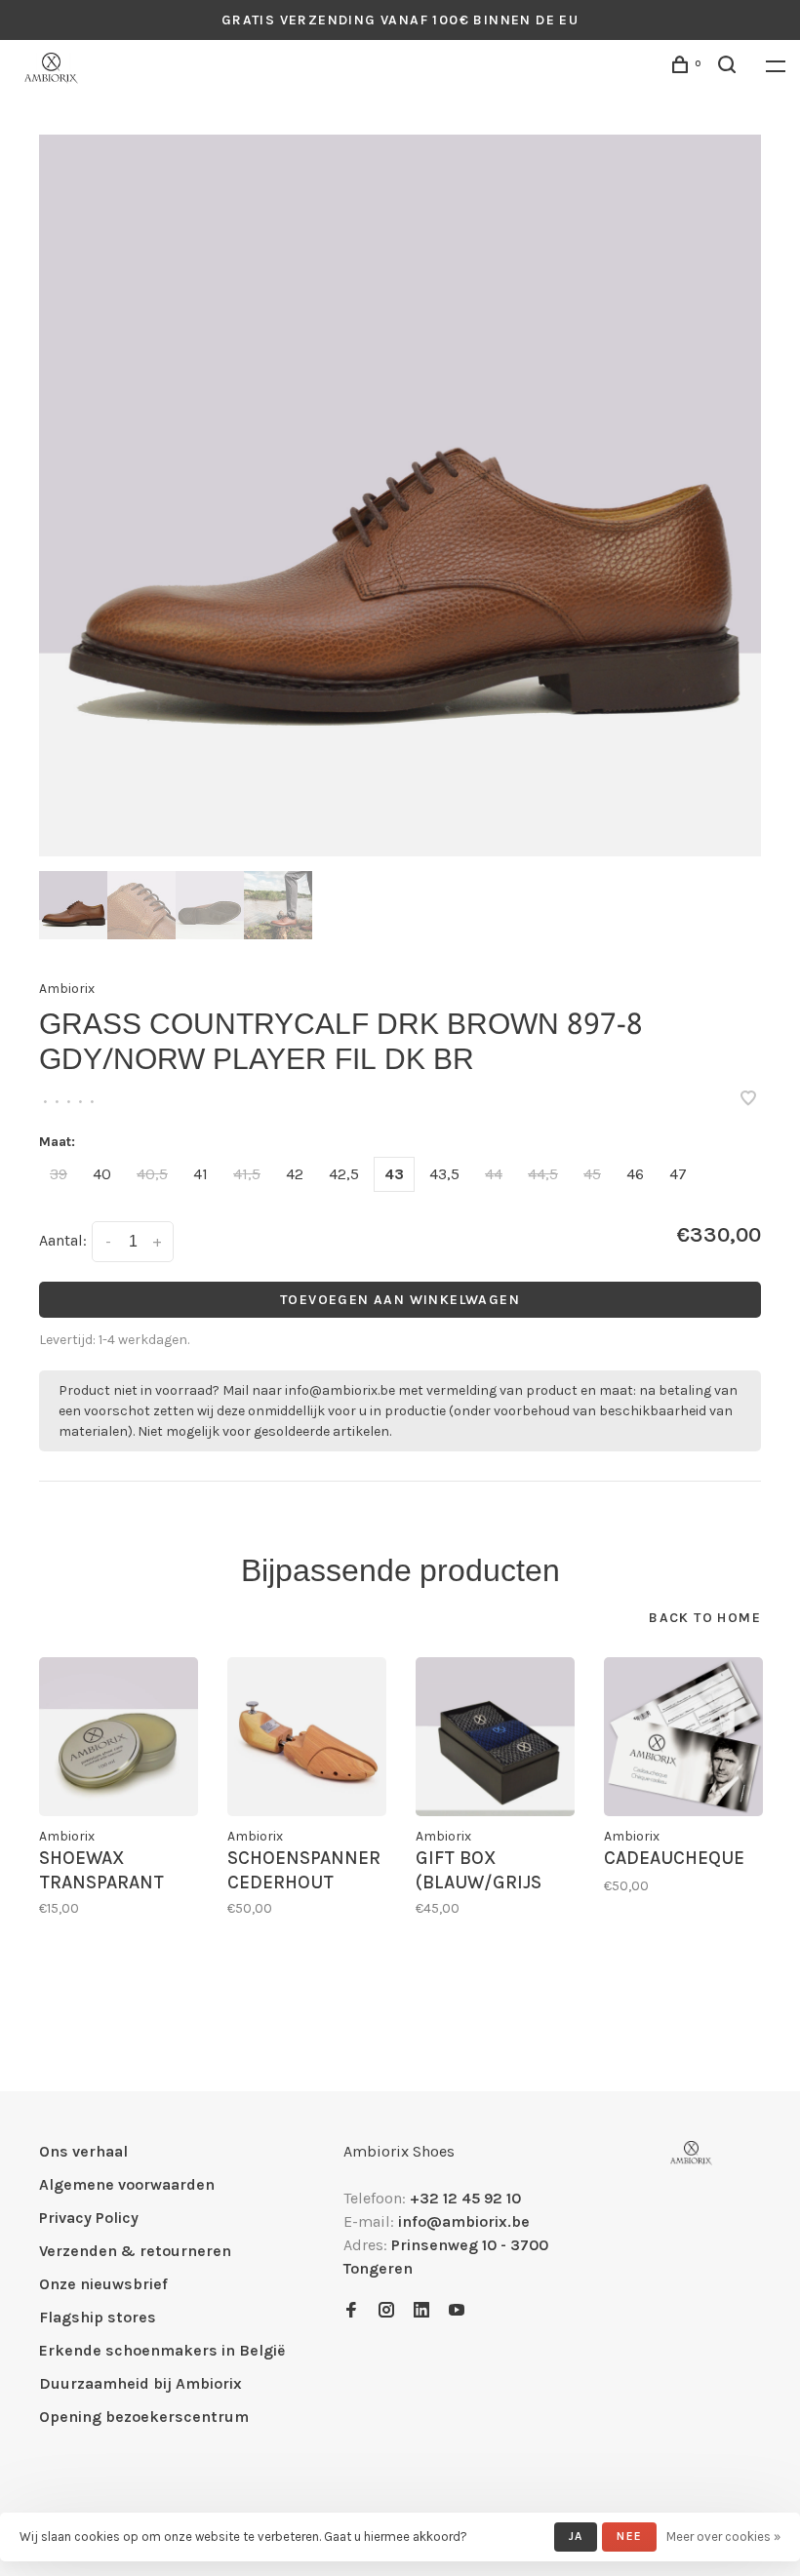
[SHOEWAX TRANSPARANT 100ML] (119, 1737)
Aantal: (63, 1240)
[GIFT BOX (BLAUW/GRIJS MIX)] (495, 1737)
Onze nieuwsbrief (103, 2284)
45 (592, 1174)
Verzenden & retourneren (135, 2251)
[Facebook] (351, 2311)
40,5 (152, 1174)
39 (59, 1174)
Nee (629, 2536)
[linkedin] (421, 2311)
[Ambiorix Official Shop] (691, 2153)
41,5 (247, 1174)
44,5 (543, 1174)
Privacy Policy (89, 2218)
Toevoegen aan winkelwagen (400, 1300)
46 (635, 1174)
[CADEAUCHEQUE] (683, 1737)
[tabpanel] (400, 495)
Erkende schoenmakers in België (162, 2350)
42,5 (344, 1174)
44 (494, 1174)
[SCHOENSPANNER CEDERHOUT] (307, 1737)
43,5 (444, 1174)
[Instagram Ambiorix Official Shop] (386, 2311)
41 (200, 1174)
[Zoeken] (730, 68)
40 (102, 1174)
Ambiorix (67, 989)
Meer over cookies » (723, 2536)
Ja (576, 2536)
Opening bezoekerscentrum (144, 2417)
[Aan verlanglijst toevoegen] (748, 1100)
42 (295, 1174)
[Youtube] (457, 2311)
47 (678, 1174)
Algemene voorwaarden (127, 2184)
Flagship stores (98, 2317)
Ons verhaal (83, 2151)
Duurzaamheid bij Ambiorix (140, 2383)
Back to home (705, 1618)
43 (394, 1174)
